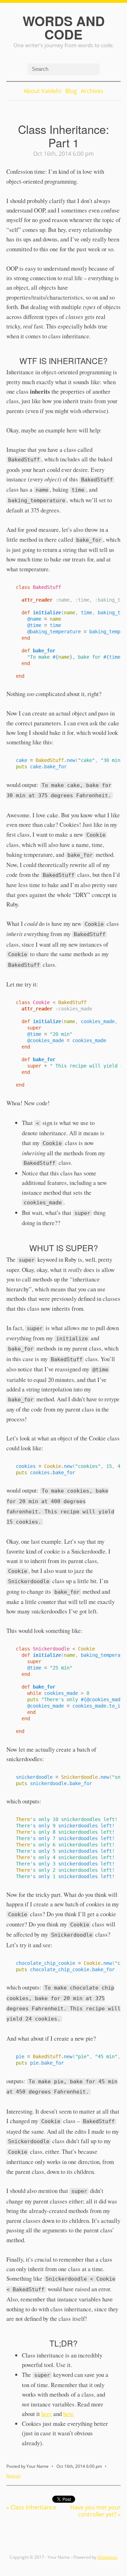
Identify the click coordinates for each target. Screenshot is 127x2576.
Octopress (107, 2557)
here (47, 2414)
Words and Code (64, 27)
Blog (71, 91)
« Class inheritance (31, 2507)
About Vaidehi (42, 91)
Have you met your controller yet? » (95, 2511)
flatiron (13, 2476)
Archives (92, 91)
